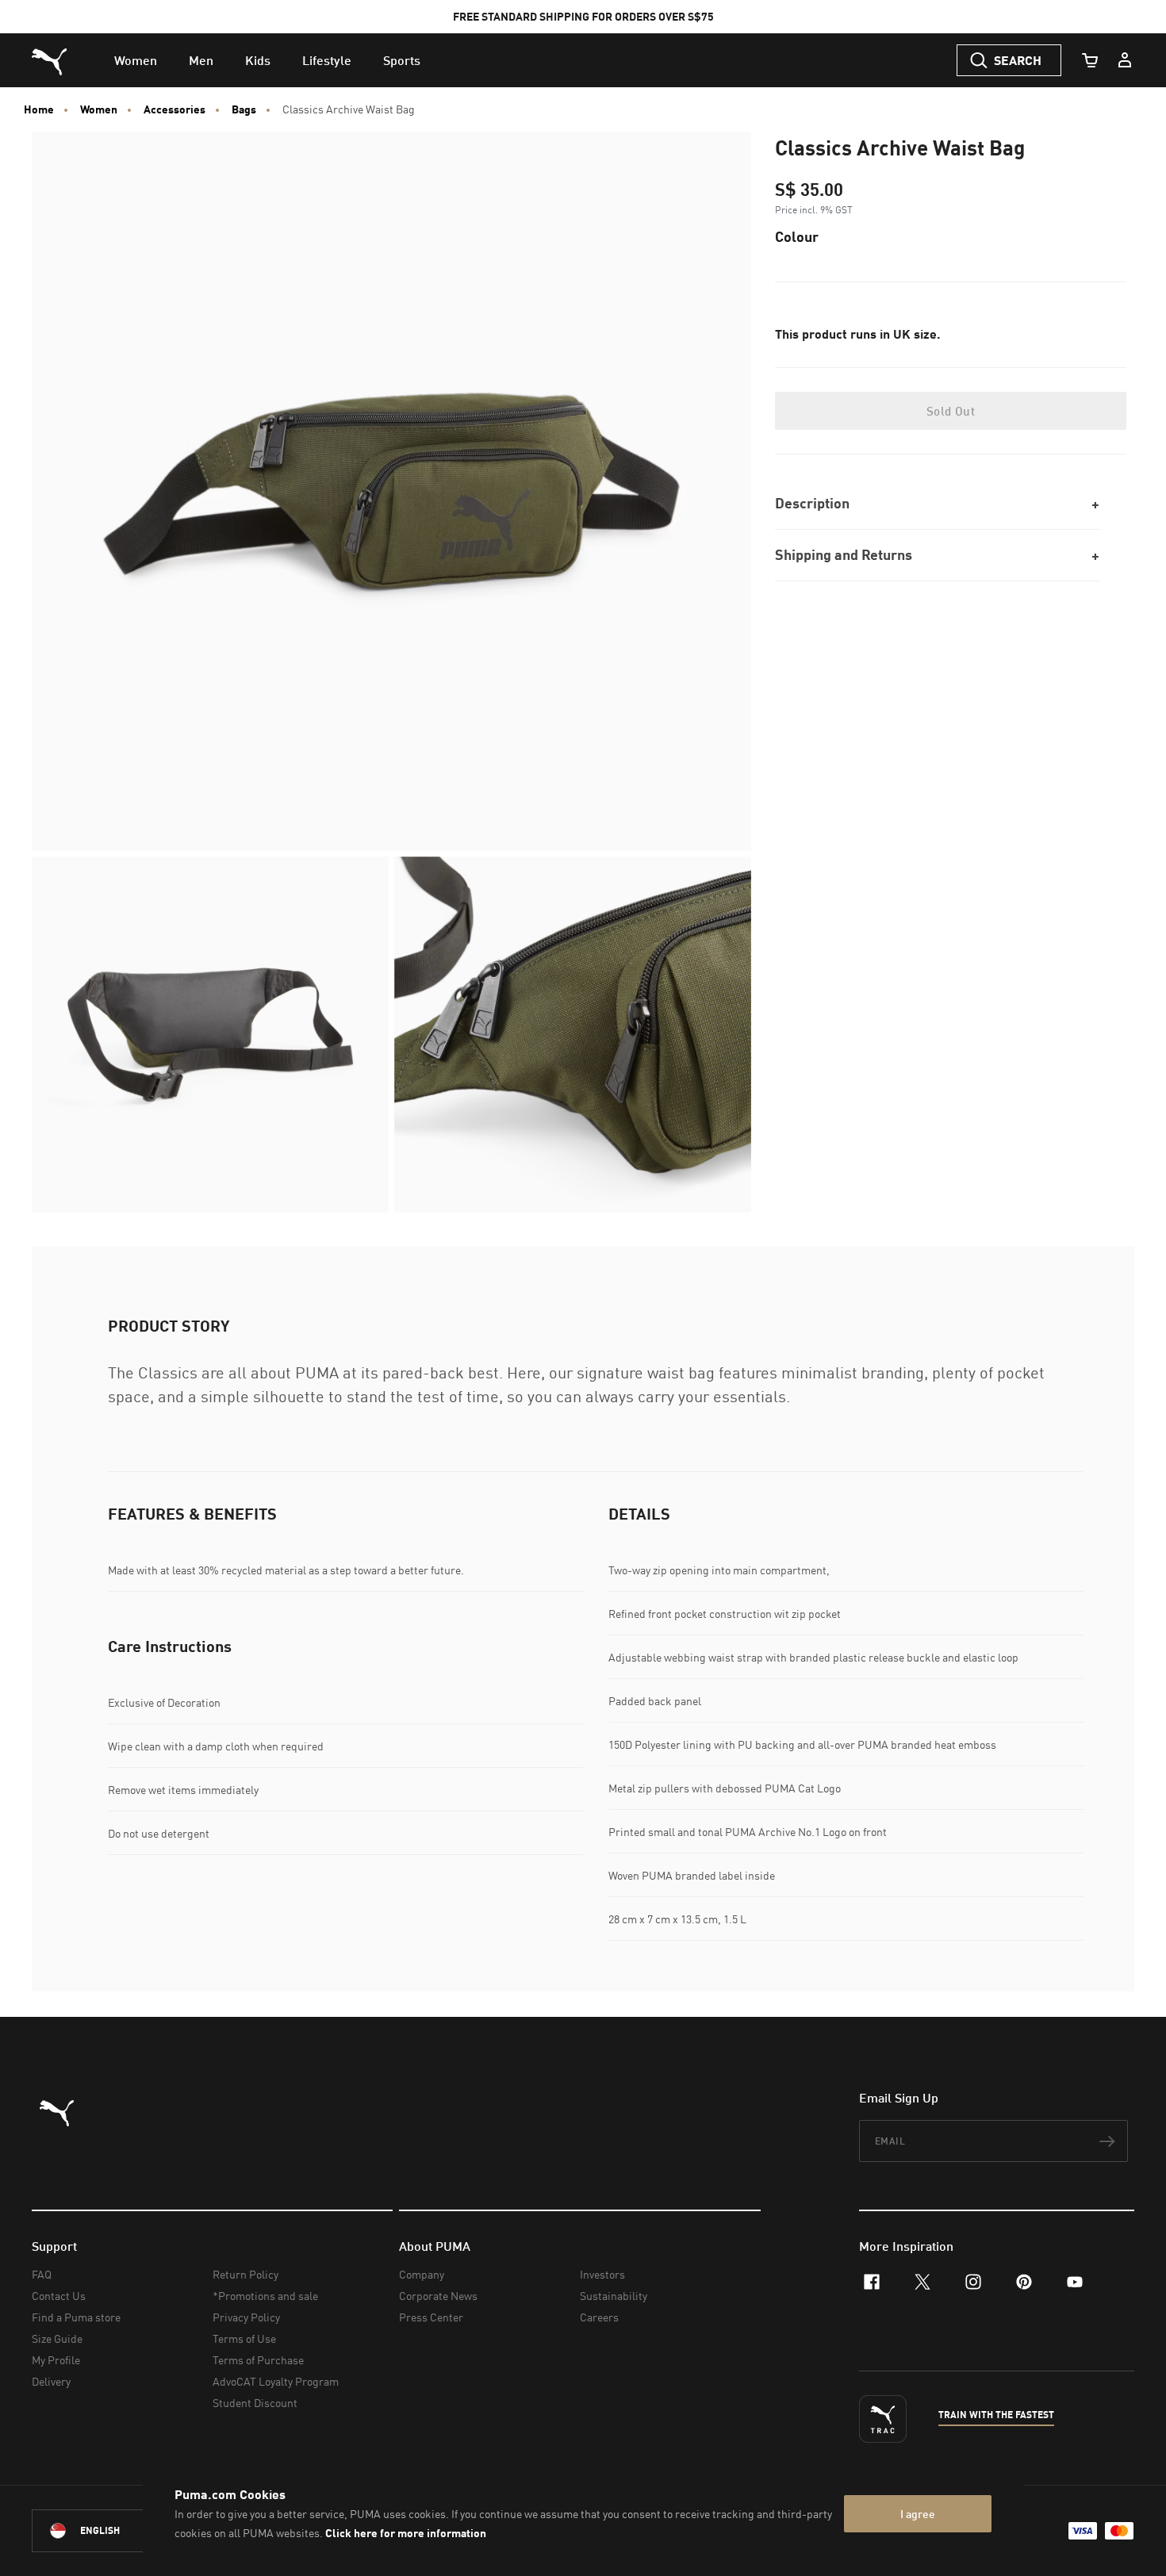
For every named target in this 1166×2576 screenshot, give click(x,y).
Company (422, 2274)
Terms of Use (244, 2338)
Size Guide (57, 2338)
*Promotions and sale (265, 2296)
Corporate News (438, 2296)
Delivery (51, 2381)
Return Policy (245, 2274)
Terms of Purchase (258, 2360)
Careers (599, 2317)
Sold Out (951, 411)
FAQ (42, 2274)
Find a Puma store (76, 2317)
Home (39, 109)
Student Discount (255, 2403)
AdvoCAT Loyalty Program (276, 2381)
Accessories (175, 109)
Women (99, 109)
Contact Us (59, 2296)
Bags (244, 109)
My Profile (56, 2360)
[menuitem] (136, 60)
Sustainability (614, 2296)
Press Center (431, 2317)
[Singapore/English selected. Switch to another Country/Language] (121, 2531)
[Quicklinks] (1125, 60)
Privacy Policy (246, 2317)
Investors (602, 2274)
